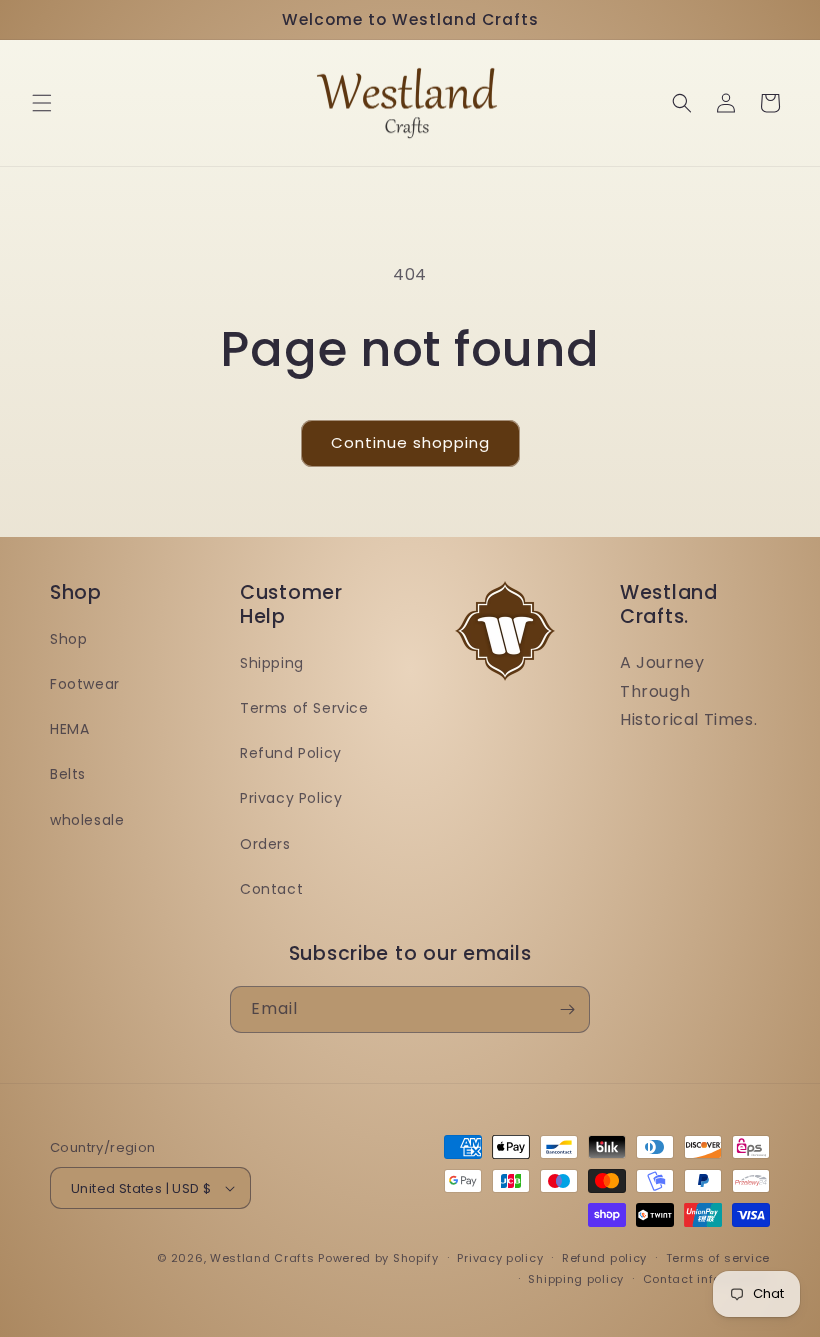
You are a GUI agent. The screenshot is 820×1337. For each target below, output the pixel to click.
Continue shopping (410, 442)
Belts (68, 774)
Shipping (272, 663)
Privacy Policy (291, 798)
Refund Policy (291, 753)
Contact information (706, 1279)
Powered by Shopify (378, 1258)
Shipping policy (576, 1279)
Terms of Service (304, 708)
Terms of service (718, 1258)
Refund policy (604, 1258)
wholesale (87, 820)
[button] (42, 103)
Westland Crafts (262, 1258)
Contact (271, 889)
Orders (265, 844)
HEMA (69, 729)
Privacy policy (500, 1258)
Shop (68, 639)
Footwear (85, 684)
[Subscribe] (567, 1009)
